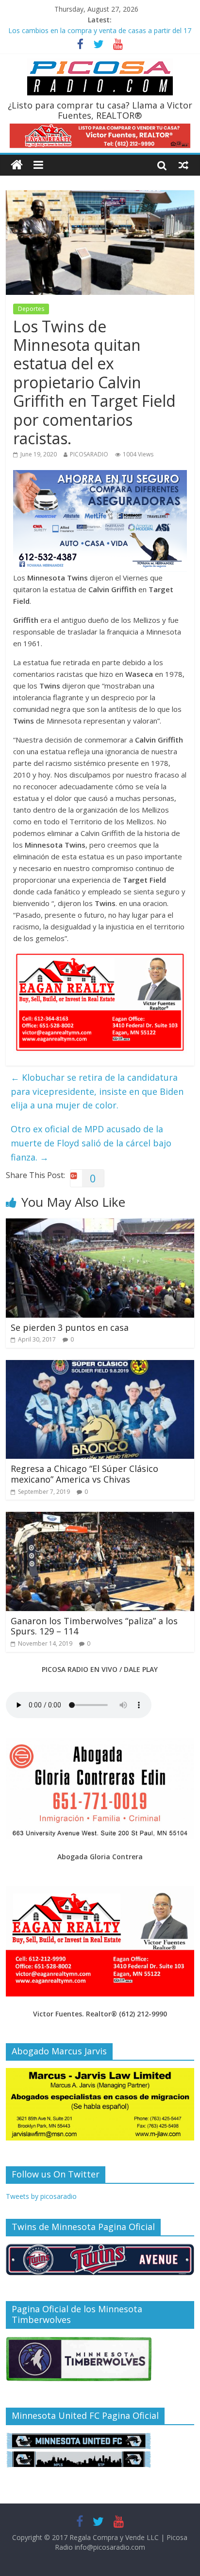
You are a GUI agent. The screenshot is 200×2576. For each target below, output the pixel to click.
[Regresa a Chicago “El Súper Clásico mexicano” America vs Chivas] (100, 1366)
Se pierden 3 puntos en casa (70, 1327)
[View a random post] (183, 165)
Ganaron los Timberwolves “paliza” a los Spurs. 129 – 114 (94, 1626)
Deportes (31, 309)
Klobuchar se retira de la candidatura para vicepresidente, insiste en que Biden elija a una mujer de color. (97, 1091)
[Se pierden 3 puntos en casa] (100, 1224)
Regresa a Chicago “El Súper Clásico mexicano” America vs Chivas (84, 1474)
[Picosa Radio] (17, 165)
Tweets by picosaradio (41, 2196)
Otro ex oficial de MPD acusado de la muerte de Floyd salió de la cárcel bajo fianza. (91, 1143)
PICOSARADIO (89, 454)
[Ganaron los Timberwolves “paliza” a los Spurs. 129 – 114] (100, 1518)
